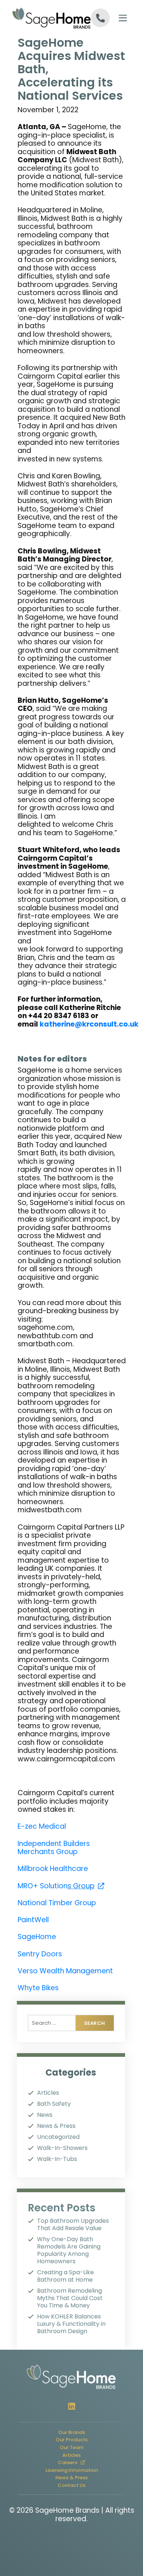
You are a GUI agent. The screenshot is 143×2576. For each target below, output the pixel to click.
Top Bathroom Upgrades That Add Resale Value (73, 2225)
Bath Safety (54, 2104)
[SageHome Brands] (41, 18)
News (45, 2115)
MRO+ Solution (61, 1886)
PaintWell (33, 1920)
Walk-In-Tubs (57, 2159)
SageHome (37, 1937)
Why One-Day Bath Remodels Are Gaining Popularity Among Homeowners (69, 2250)
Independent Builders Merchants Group (54, 1848)
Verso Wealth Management (65, 1971)
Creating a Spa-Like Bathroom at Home (65, 2276)
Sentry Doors (40, 1954)
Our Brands (72, 2432)
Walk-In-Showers (62, 2148)
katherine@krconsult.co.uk (89, 1024)
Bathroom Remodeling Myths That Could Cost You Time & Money (70, 2298)
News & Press (56, 2126)
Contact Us (71, 2485)
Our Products (72, 2440)
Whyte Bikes (38, 1988)
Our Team (72, 2447)
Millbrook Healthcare (53, 1869)
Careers (75, 2463)
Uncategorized (58, 2137)
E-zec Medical (42, 1826)
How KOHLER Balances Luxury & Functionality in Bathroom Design (71, 2324)
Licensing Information (72, 2470)
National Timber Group (57, 1903)
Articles (48, 2093)
